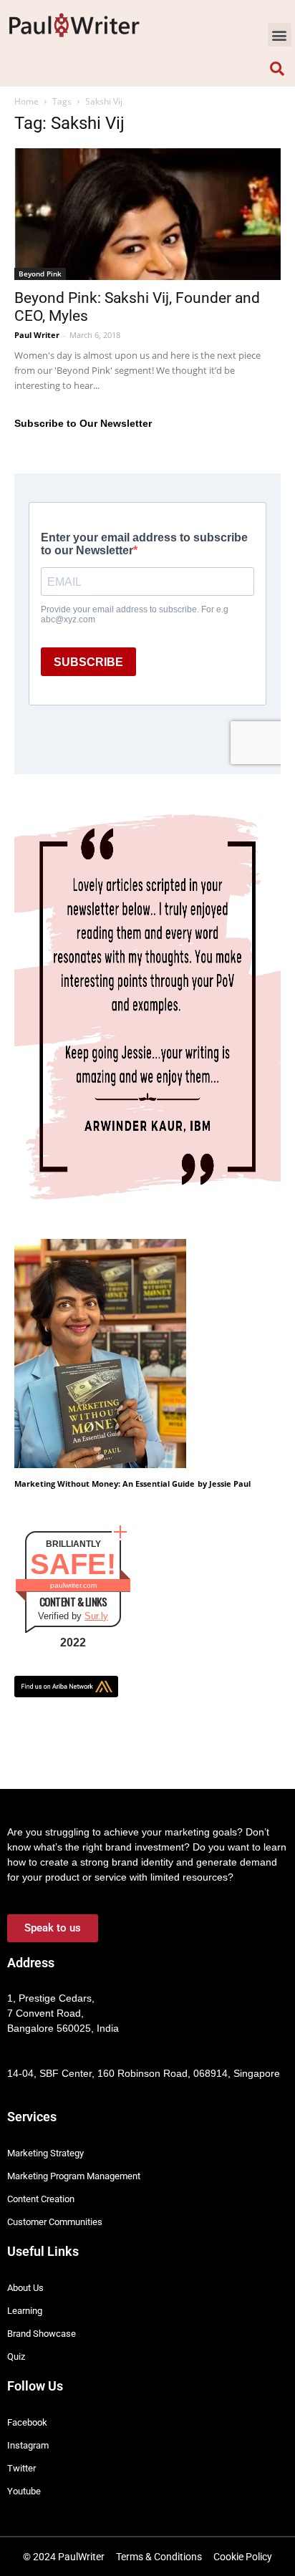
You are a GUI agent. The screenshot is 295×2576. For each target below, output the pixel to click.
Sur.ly (96, 1616)
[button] (280, 35)
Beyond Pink (40, 274)
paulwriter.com (73, 1585)
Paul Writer (37, 335)
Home (26, 101)
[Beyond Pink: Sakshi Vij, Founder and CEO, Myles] (147, 214)
